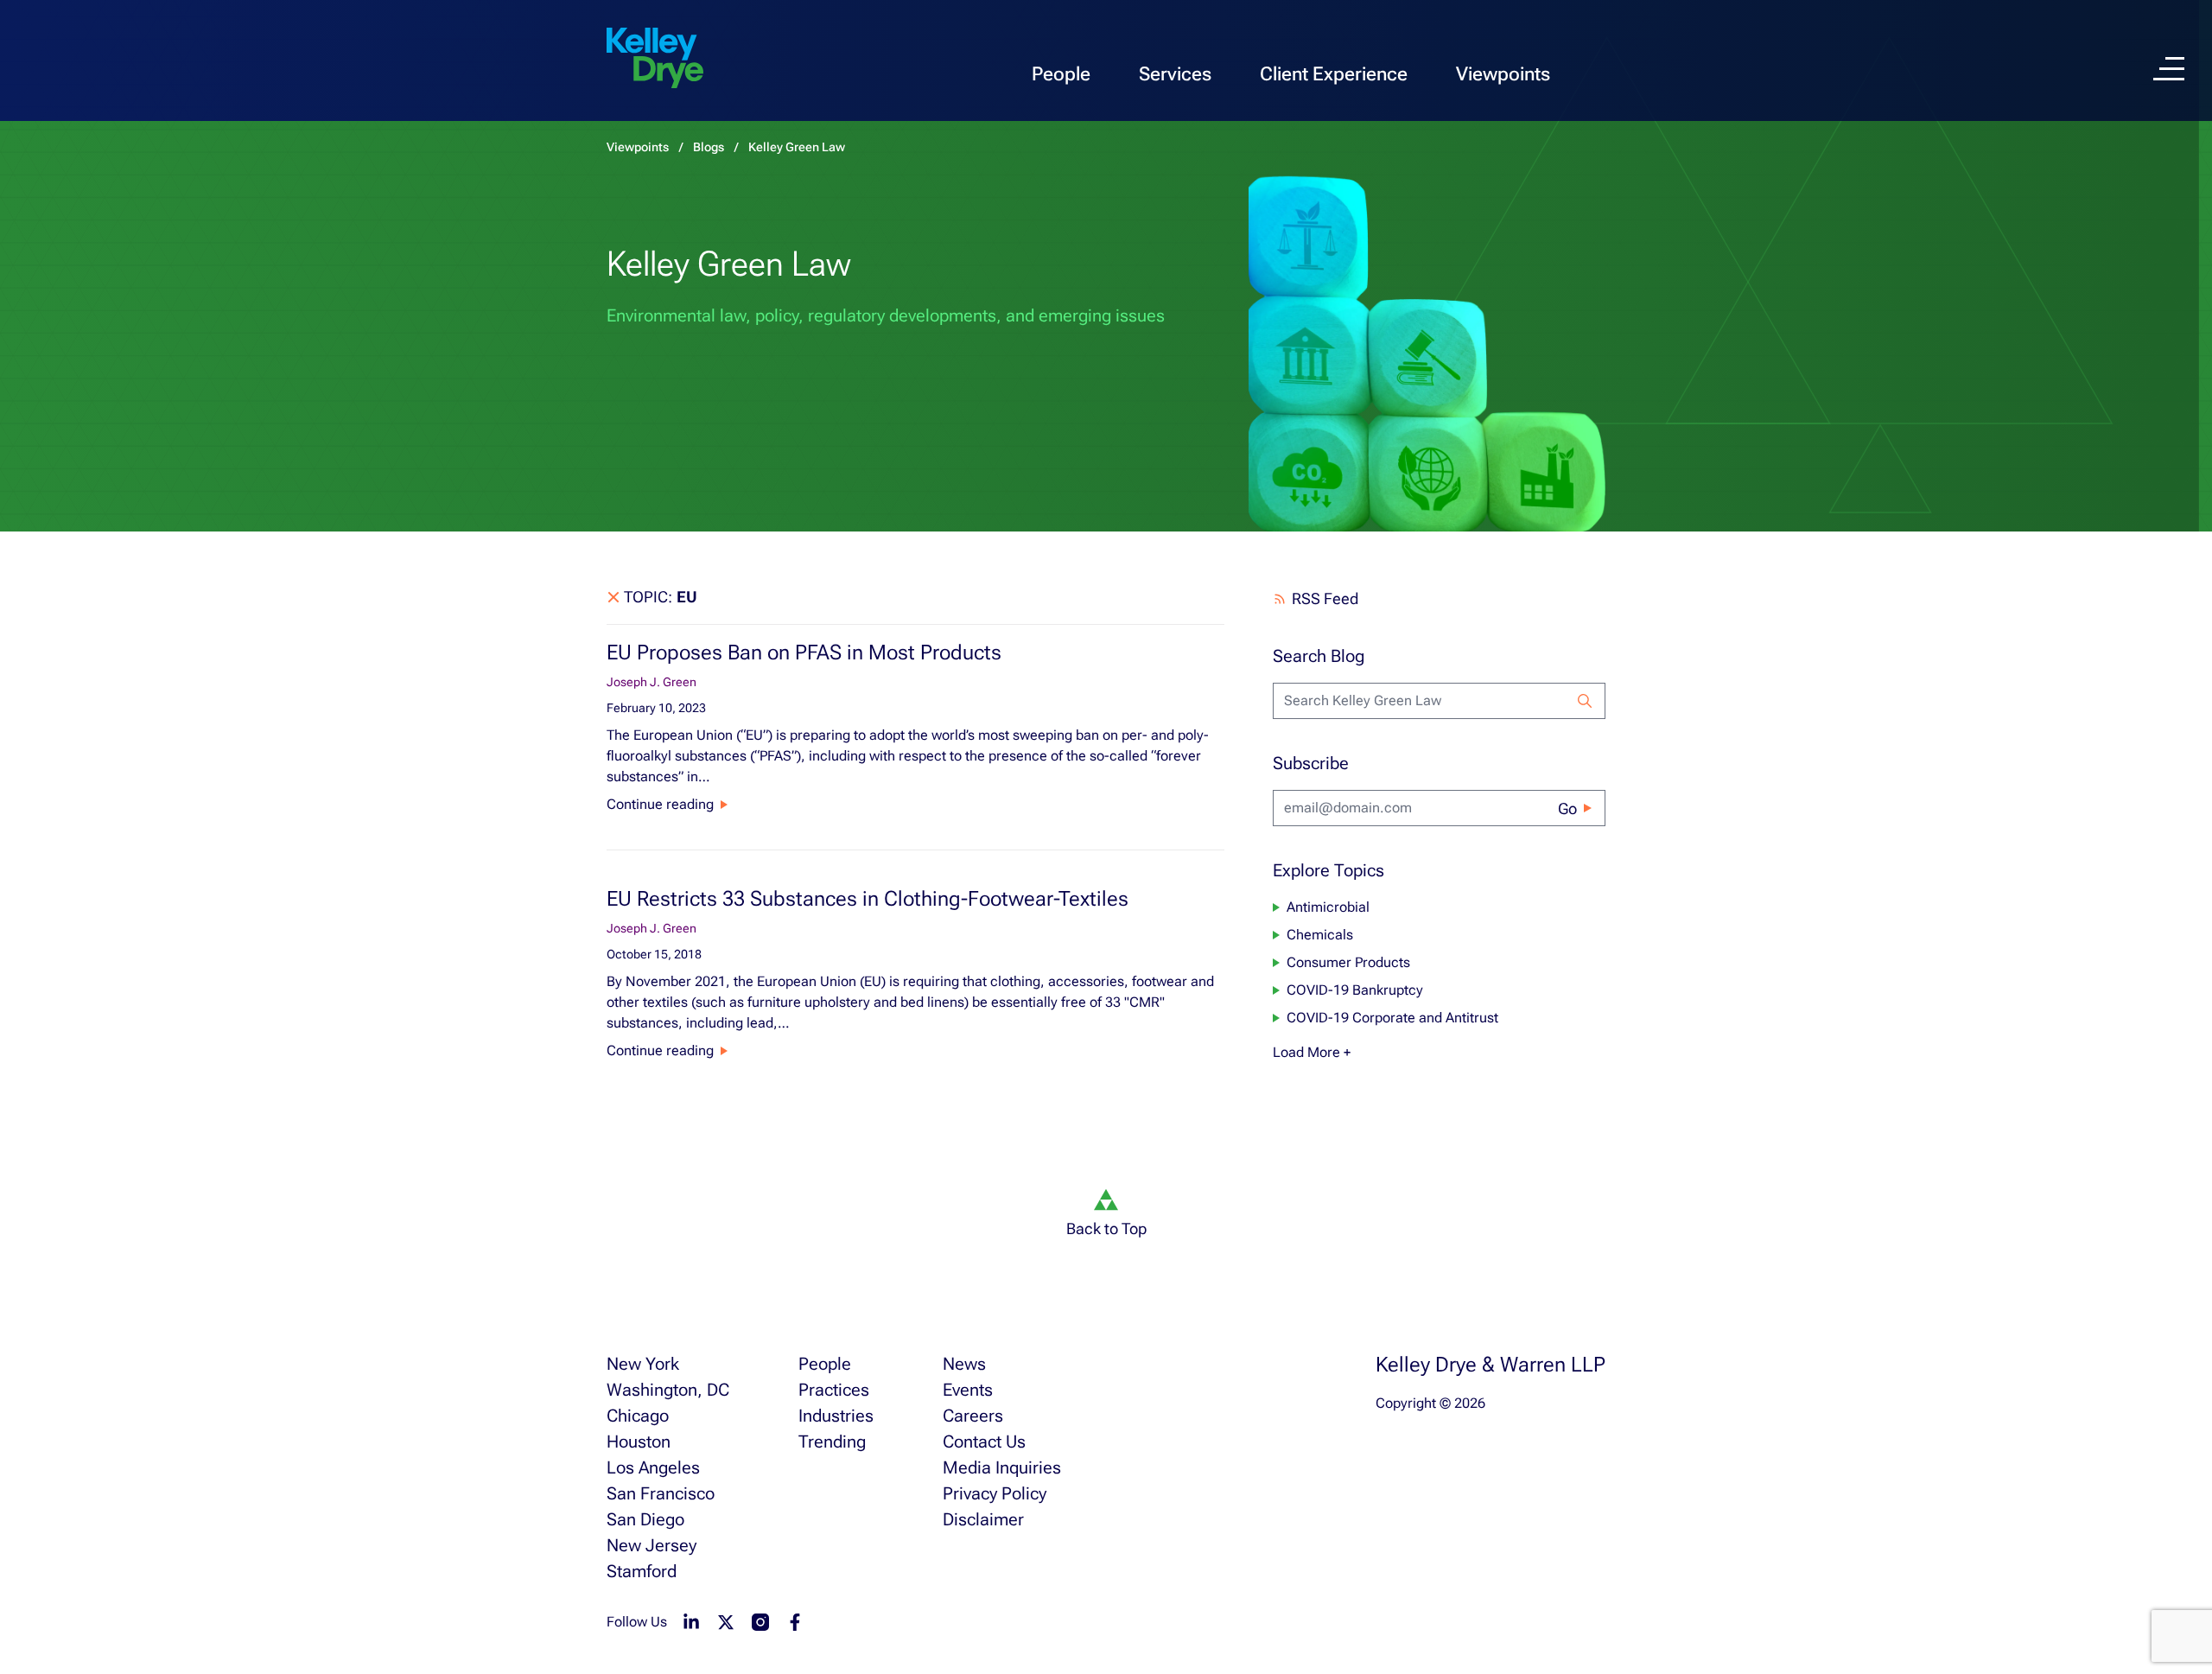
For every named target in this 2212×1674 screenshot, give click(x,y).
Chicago (638, 1416)
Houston (639, 1442)
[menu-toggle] (2169, 69)
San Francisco (661, 1493)
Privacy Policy (995, 1493)
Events (968, 1390)
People (1061, 74)
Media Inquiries (1002, 1467)
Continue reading (660, 804)
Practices (834, 1390)
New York (643, 1364)
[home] (655, 59)
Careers (973, 1416)
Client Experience (1334, 74)
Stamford (642, 1571)
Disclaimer (983, 1519)
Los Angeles (653, 1467)
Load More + (1312, 1052)
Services (1175, 74)
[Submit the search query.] (1585, 701)
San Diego (645, 1519)
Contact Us (984, 1442)
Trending (832, 1442)
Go (1567, 808)
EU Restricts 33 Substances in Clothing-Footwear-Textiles (868, 899)
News (964, 1364)
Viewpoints (1503, 74)
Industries (836, 1416)
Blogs (709, 147)
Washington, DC (668, 1390)
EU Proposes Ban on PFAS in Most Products (804, 652)
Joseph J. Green (652, 682)
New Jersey (652, 1545)
